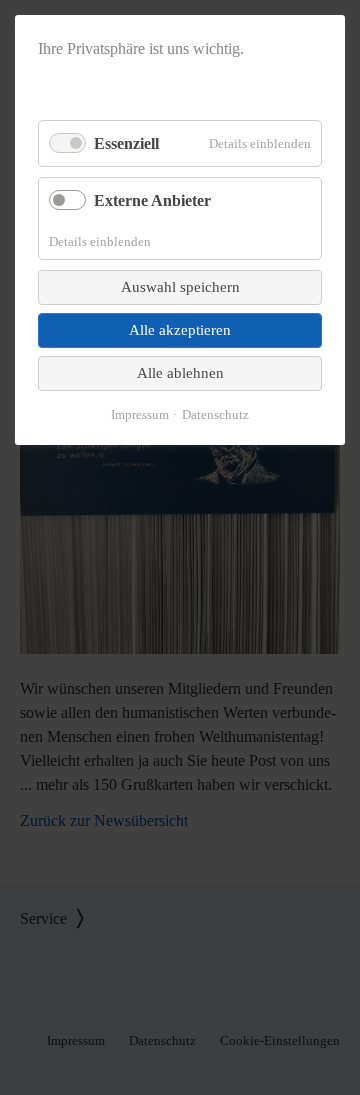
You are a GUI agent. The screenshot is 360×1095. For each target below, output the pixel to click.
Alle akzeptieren (180, 330)
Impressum (140, 414)
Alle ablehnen (180, 373)
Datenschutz (215, 414)
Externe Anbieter (152, 200)
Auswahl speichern (180, 287)
